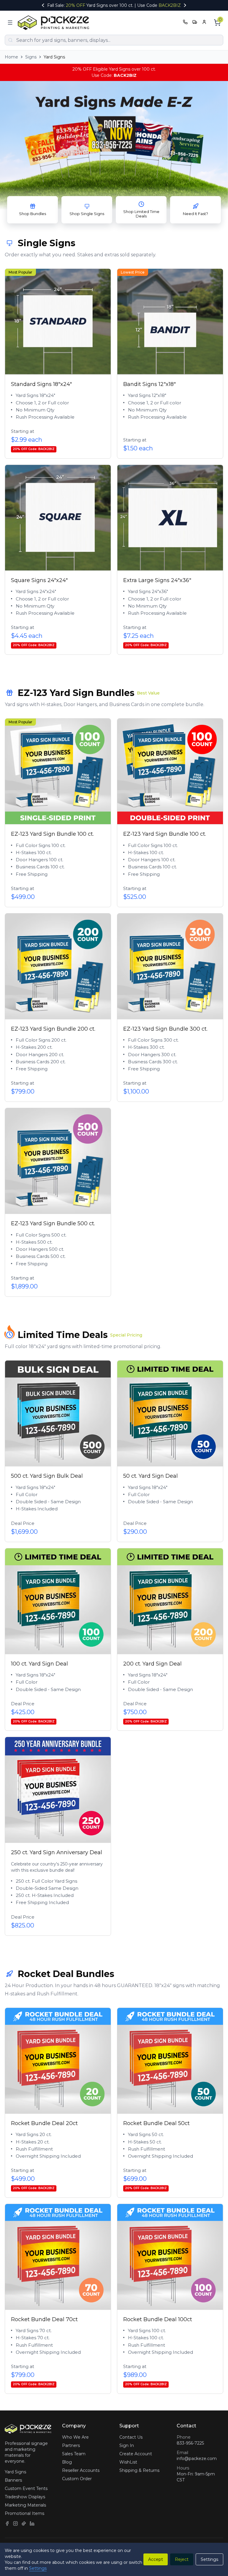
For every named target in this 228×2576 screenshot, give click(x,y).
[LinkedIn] (32, 2523)
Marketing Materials (25, 2505)
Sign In (127, 2445)
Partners (71, 2445)
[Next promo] (185, 5)
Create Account (136, 2454)
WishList (128, 2462)
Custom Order (77, 2479)
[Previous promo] (43, 5)
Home (11, 57)
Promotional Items (24, 2513)
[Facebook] (7, 2523)
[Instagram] (15, 2523)
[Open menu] (10, 23)
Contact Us (131, 2437)
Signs (31, 57)
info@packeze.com (197, 2459)
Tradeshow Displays (25, 2497)
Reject (182, 2559)
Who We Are (75, 2437)
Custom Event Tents (26, 2488)
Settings (38, 2568)
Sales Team (74, 2454)
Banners (13, 2480)
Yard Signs (15, 2472)
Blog (67, 2462)
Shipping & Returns (139, 2470)
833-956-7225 (190, 2443)
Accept (156, 2559)
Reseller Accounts (81, 2470)
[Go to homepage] (55, 23)
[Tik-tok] (24, 2523)
